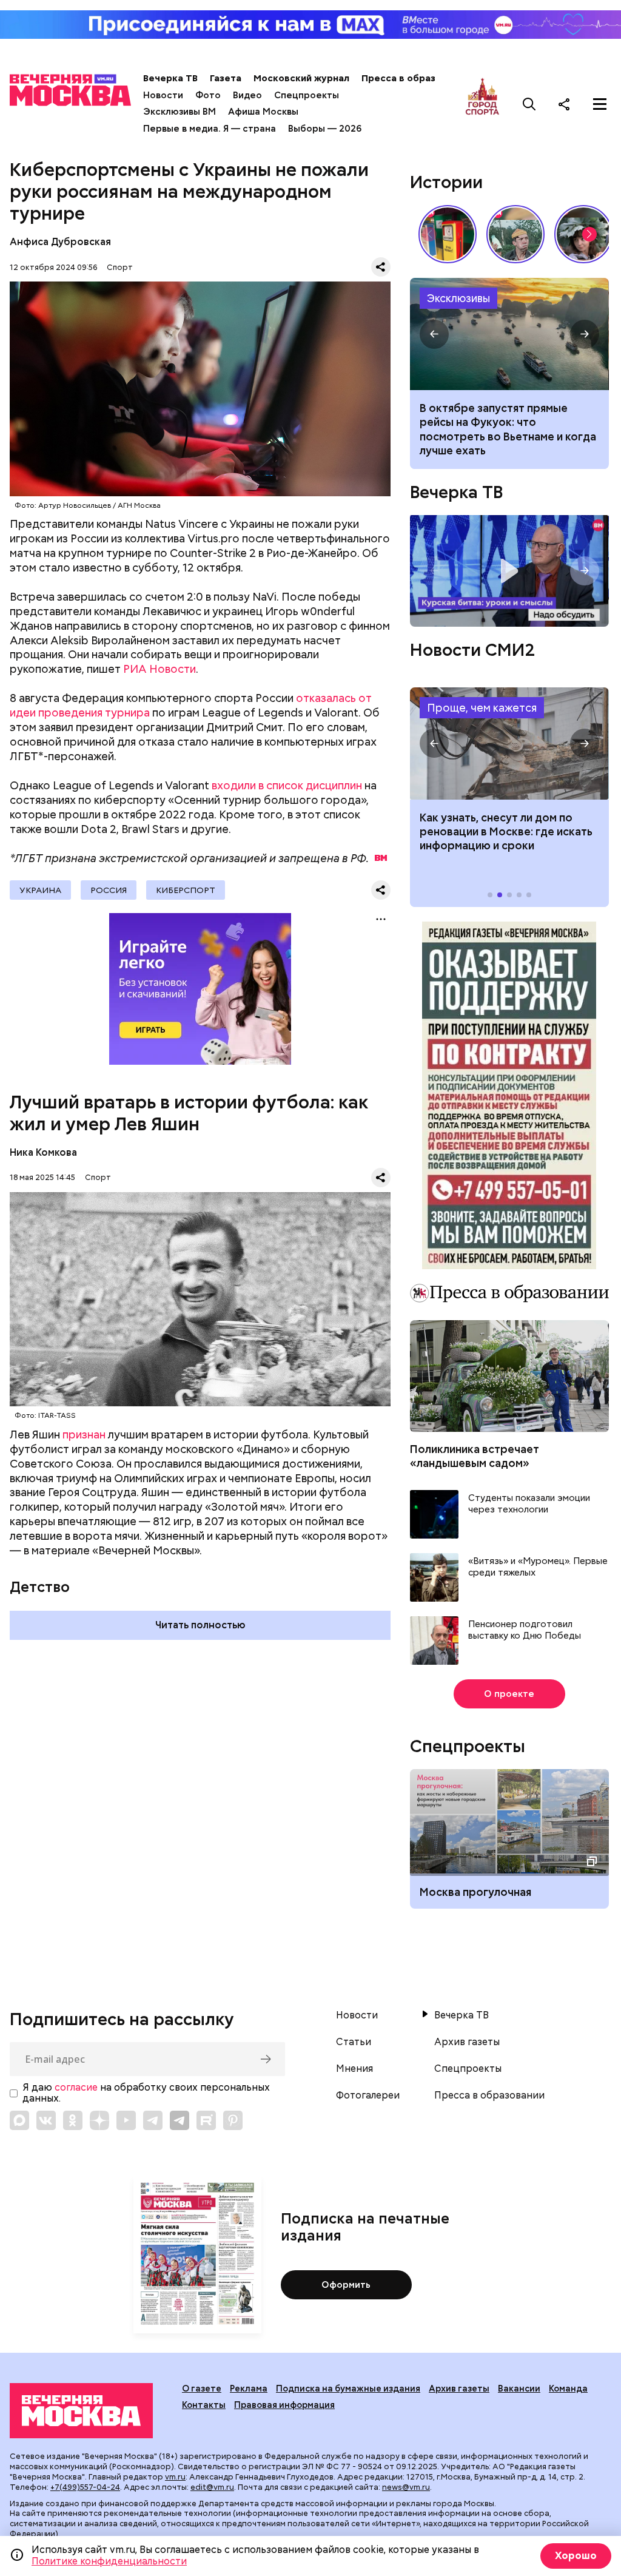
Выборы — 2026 (325, 129)
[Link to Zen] (99, 2120)
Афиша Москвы (263, 112)
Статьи (354, 2042)
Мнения (354, 2069)
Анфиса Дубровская (60, 242)
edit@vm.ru (212, 2487)
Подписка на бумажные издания (348, 2389)
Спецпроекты (307, 95)
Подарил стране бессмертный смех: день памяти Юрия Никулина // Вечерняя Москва (515, 234)
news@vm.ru (406, 2487)
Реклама (249, 2389)
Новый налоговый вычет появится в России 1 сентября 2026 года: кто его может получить (509, 334)
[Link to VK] (46, 2120)
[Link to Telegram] (153, 2120)
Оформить (346, 2285)
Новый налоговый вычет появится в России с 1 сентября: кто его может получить (504, 422)
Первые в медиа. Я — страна (210, 129)
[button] (589, 234)
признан (84, 1435)
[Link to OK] (73, 2120)
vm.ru (175, 2477)
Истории (446, 182)
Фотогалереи (368, 2096)
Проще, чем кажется (482, 708)
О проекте (509, 1694)
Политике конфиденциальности (109, 2561)
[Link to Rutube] (206, 2120)
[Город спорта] (482, 104)
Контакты (204, 2405)
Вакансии (519, 2389)
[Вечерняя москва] (81, 2411)
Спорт (120, 267)
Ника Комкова (43, 1152)
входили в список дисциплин (287, 785)
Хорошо (576, 2556)
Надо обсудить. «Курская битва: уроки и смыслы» (509, 571)
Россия (109, 890)
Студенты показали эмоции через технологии (529, 1504)
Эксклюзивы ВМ (180, 112)
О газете (202, 2389)
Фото (208, 95)
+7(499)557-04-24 (85, 2487)
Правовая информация (284, 2405)
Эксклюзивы (458, 298)
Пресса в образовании (415, 78)
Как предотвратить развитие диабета (509, 743)
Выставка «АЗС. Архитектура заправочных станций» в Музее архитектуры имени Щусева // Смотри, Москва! (448, 234)
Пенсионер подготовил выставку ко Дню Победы (525, 1630)
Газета (226, 78)
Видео (247, 95)
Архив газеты (467, 2042)
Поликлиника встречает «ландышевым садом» (475, 1456)
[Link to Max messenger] (19, 2120)
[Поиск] (529, 104)
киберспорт (186, 890)
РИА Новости (159, 669)
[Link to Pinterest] (233, 2120)
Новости (163, 95)
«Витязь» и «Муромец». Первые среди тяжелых (538, 1567)
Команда (568, 2389)
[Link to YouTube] (126, 2120)
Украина (40, 890)
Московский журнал (301, 78)
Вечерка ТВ (170, 78)
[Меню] (600, 104)
